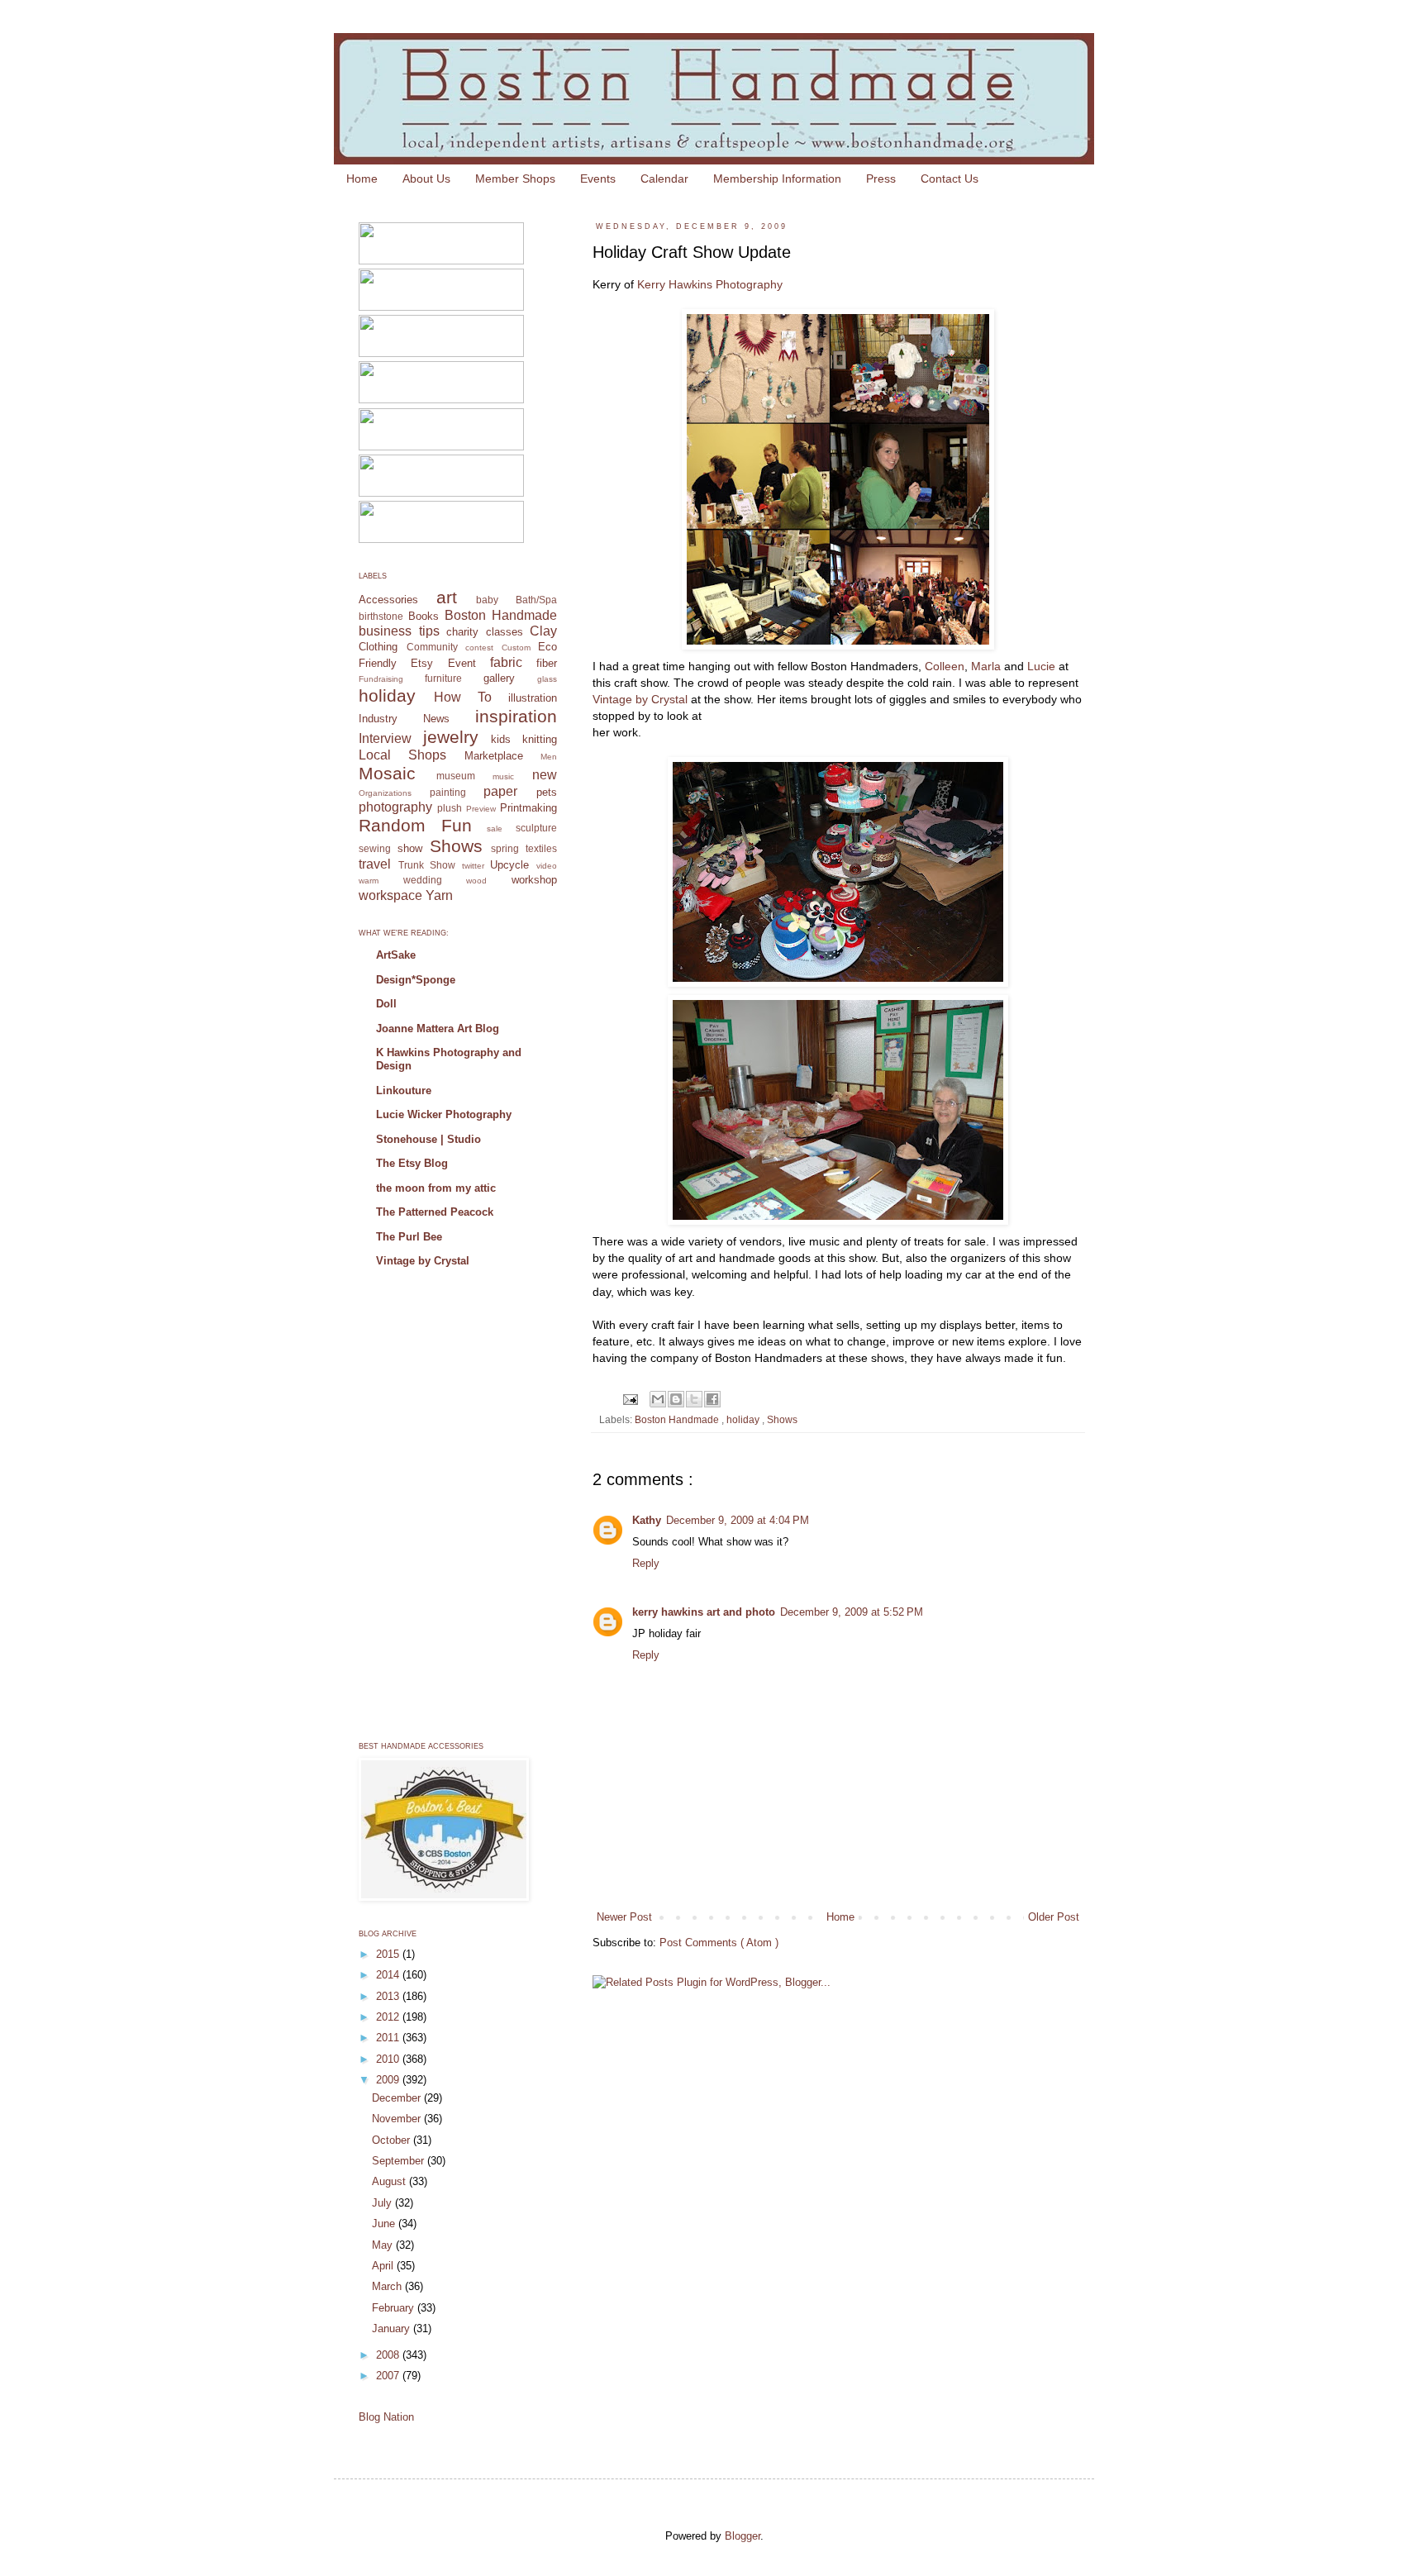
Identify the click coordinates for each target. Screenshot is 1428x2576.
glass (547, 679)
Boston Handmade (678, 1419)
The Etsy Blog (412, 1163)
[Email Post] (629, 1398)
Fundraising (381, 679)
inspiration (516, 716)
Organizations (385, 793)
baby (487, 600)
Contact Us (950, 179)
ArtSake (396, 955)
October (393, 2140)
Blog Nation (386, 2417)
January (393, 2328)
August (390, 2181)
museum (456, 776)
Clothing (378, 647)
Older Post (1054, 1917)
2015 (389, 1954)
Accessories (388, 600)
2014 (389, 1975)
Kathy (647, 1520)
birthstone (381, 616)
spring (505, 848)
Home (362, 179)
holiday (744, 1419)
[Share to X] (694, 1399)
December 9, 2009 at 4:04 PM (738, 1520)
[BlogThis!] (676, 1399)
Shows (782, 1419)
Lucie (1041, 666)
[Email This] (658, 1399)
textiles (541, 848)
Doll (386, 1004)
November (398, 2119)
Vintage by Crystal (640, 699)
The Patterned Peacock (435, 1212)
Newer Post (624, 1917)
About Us (426, 179)
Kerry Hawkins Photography (710, 284)
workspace (390, 895)
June (385, 2224)
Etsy (422, 663)
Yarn (439, 895)
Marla (986, 666)
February (395, 2308)
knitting (540, 739)
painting (448, 792)
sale (495, 829)
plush (450, 808)
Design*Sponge (416, 980)
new (545, 775)
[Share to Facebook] (712, 1399)
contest (479, 648)
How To (463, 697)
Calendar (664, 179)
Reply (646, 1563)
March (388, 2286)
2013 (389, 1996)
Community (432, 647)
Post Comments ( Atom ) (719, 1943)
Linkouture (404, 1090)
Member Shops (515, 179)
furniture (443, 678)
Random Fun (415, 825)
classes (505, 632)
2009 (389, 2080)
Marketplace (494, 756)
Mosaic (387, 773)
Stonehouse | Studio (428, 1139)
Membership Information (777, 179)
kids (501, 739)
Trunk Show (427, 865)
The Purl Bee (409, 1237)
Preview (481, 809)
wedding (423, 880)
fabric (506, 662)
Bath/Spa (536, 600)
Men (549, 757)
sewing (375, 848)
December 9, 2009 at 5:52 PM (852, 1612)
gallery (499, 678)
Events (598, 179)
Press (881, 179)
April (384, 2266)
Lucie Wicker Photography (444, 1114)
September (400, 2161)
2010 (389, 2059)
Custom (516, 648)
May (384, 2245)
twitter (473, 866)
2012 (389, 2017)
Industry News (404, 719)
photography (395, 807)
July (383, 2203)
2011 (389, 2038)
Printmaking (528, 808)
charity (462, 632)
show (410, 848)
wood (476, 881)
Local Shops (402, 755)
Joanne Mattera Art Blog (438, 1028)
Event (462, 663)
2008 (389, 2355)
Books (424, 616)
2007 (389, 2376)
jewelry (451, 737)
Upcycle (509, 865)
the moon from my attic (436, 1188)
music (503, 776)
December (398, 2098)
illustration (533, 698)
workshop (534, 880)
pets (547, 792)
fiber (547, 663)
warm (369, 881)
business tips (399, 631)
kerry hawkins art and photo (704, 1612)
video (547, 866)
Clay (543, 631)
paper (500, 791)
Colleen (945, 666)
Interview (385, 738)
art (447, 597)
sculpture (536, 828)
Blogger (743, 2536)
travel (375, 864)
